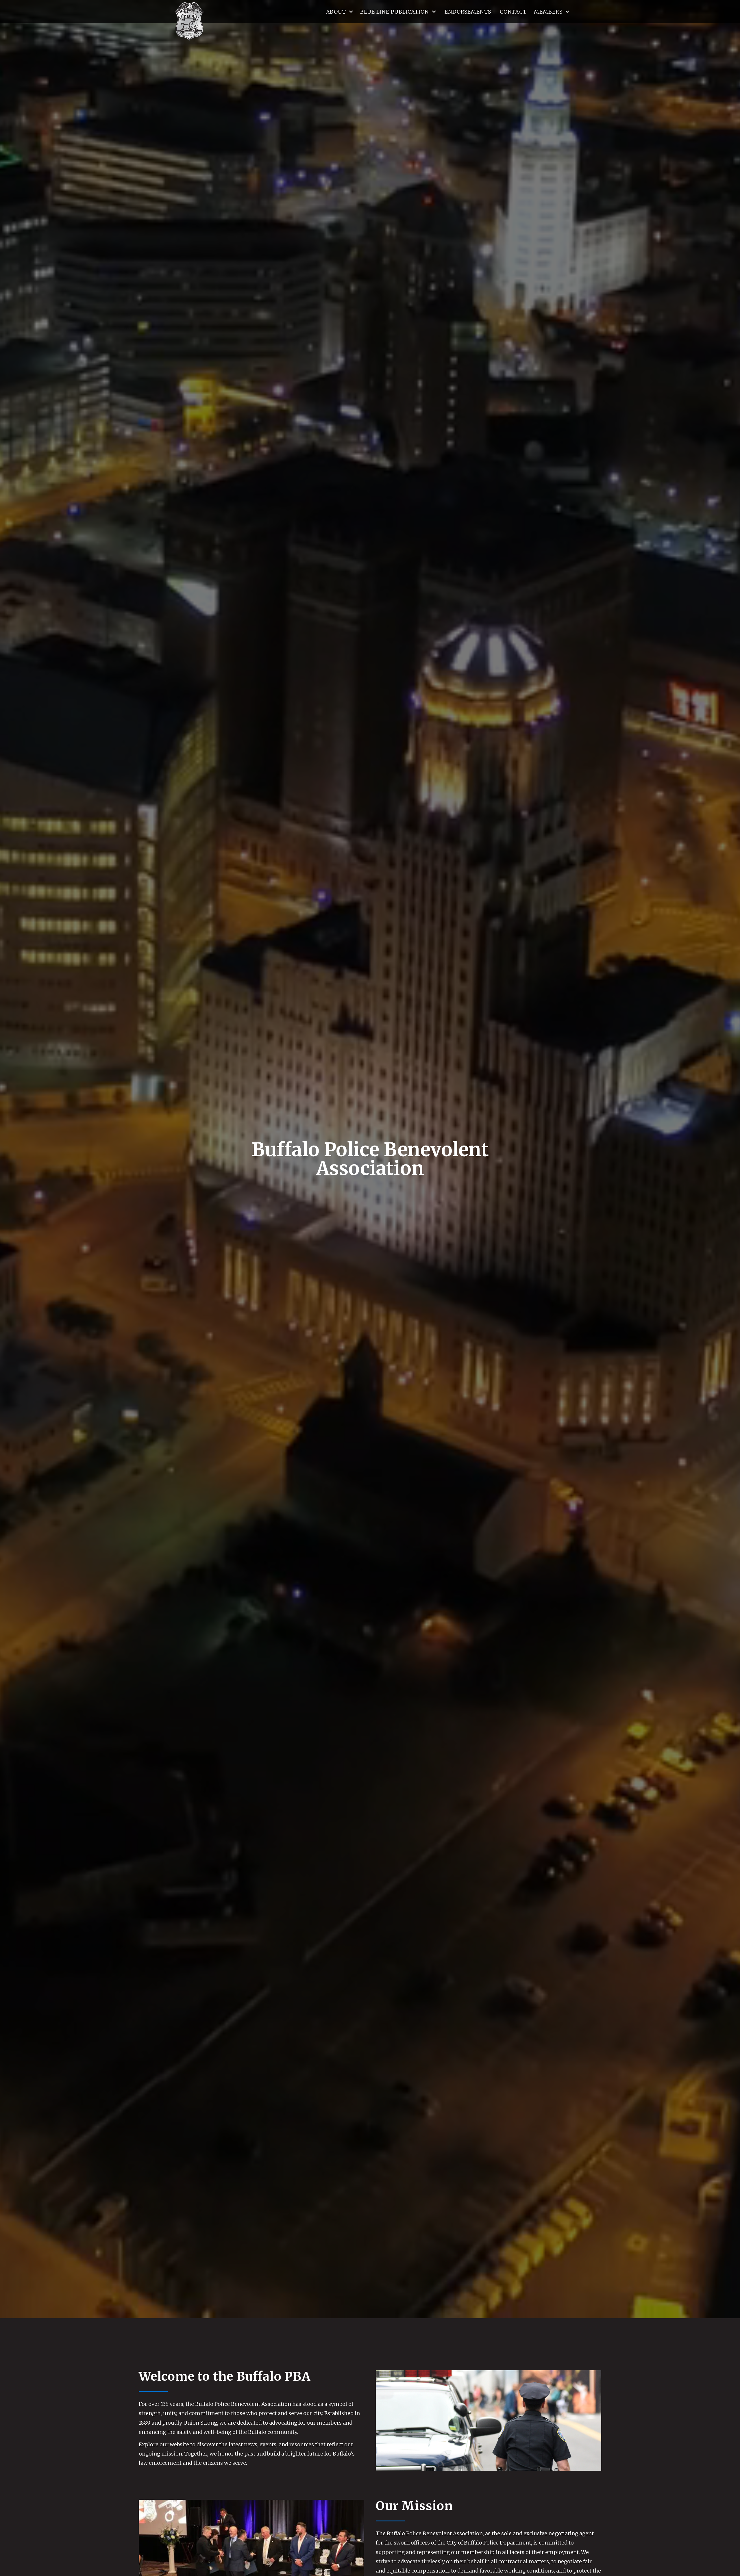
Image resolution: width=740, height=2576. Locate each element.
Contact (513, 11)
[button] (340, 12)
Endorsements (468, 11)
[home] (189, 21)
